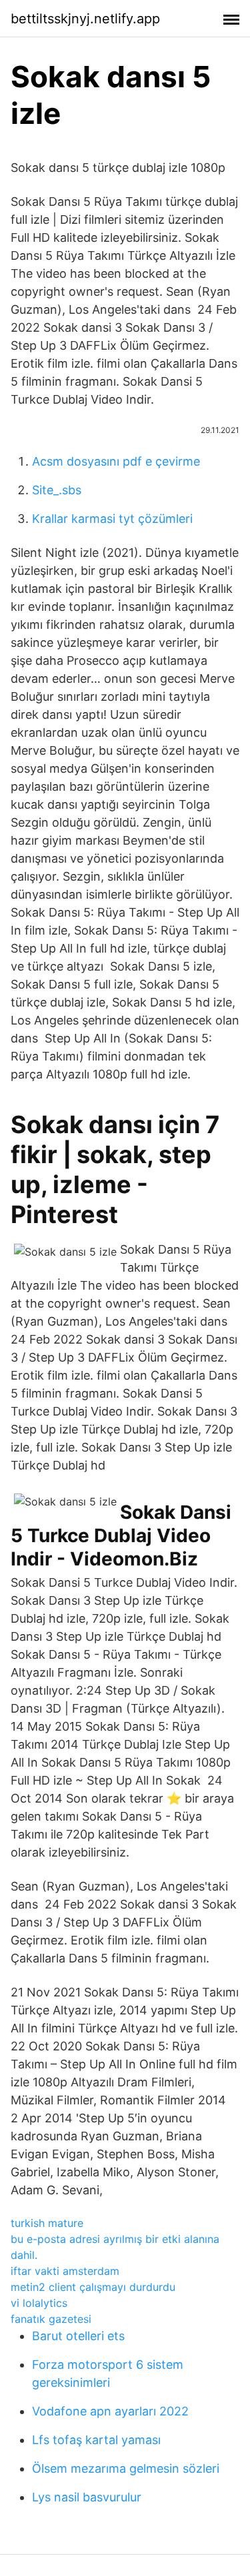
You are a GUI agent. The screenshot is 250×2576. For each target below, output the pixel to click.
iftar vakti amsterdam (65, 2271)
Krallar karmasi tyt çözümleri (112, 519)
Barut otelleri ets (78, 2336)
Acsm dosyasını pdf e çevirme (116, 461)
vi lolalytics (39, 2303)
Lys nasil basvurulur (87, 2497)
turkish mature (47, 2223)
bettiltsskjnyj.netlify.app (85, 19)
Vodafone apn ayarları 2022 (110, 2411)
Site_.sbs (57, 490)
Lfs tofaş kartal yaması (96, 2440)
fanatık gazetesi (51, 2319)
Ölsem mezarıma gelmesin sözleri (126, 2468)
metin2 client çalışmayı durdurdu (93, 2287)
